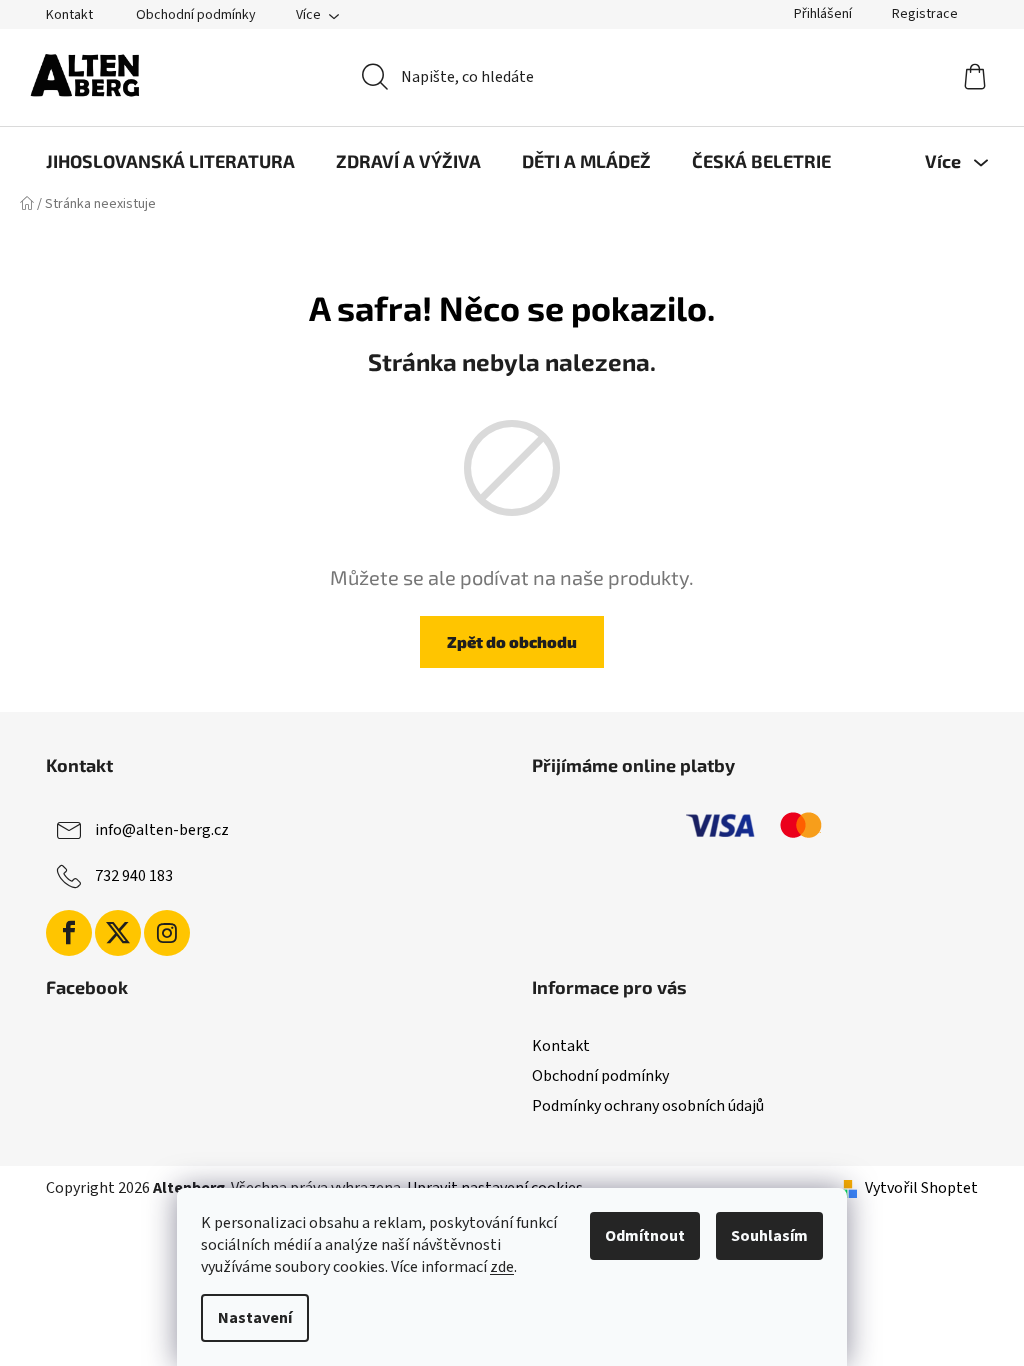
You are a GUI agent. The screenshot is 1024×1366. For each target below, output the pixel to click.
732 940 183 (134, 876)
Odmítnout (645, 1236)
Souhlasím (769, 1236)
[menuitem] (170, 161)
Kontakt (69, 15)
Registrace (925, 14)
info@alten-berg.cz (162, 830)
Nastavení (255, 1318)
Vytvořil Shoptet (921, 1188)
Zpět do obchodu (512, 641)
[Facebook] (69, 933)
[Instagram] (167, 933)
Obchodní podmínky (196, 15)
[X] (118, 933)
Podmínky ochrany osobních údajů (648, 1106)
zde (502, 1267)
